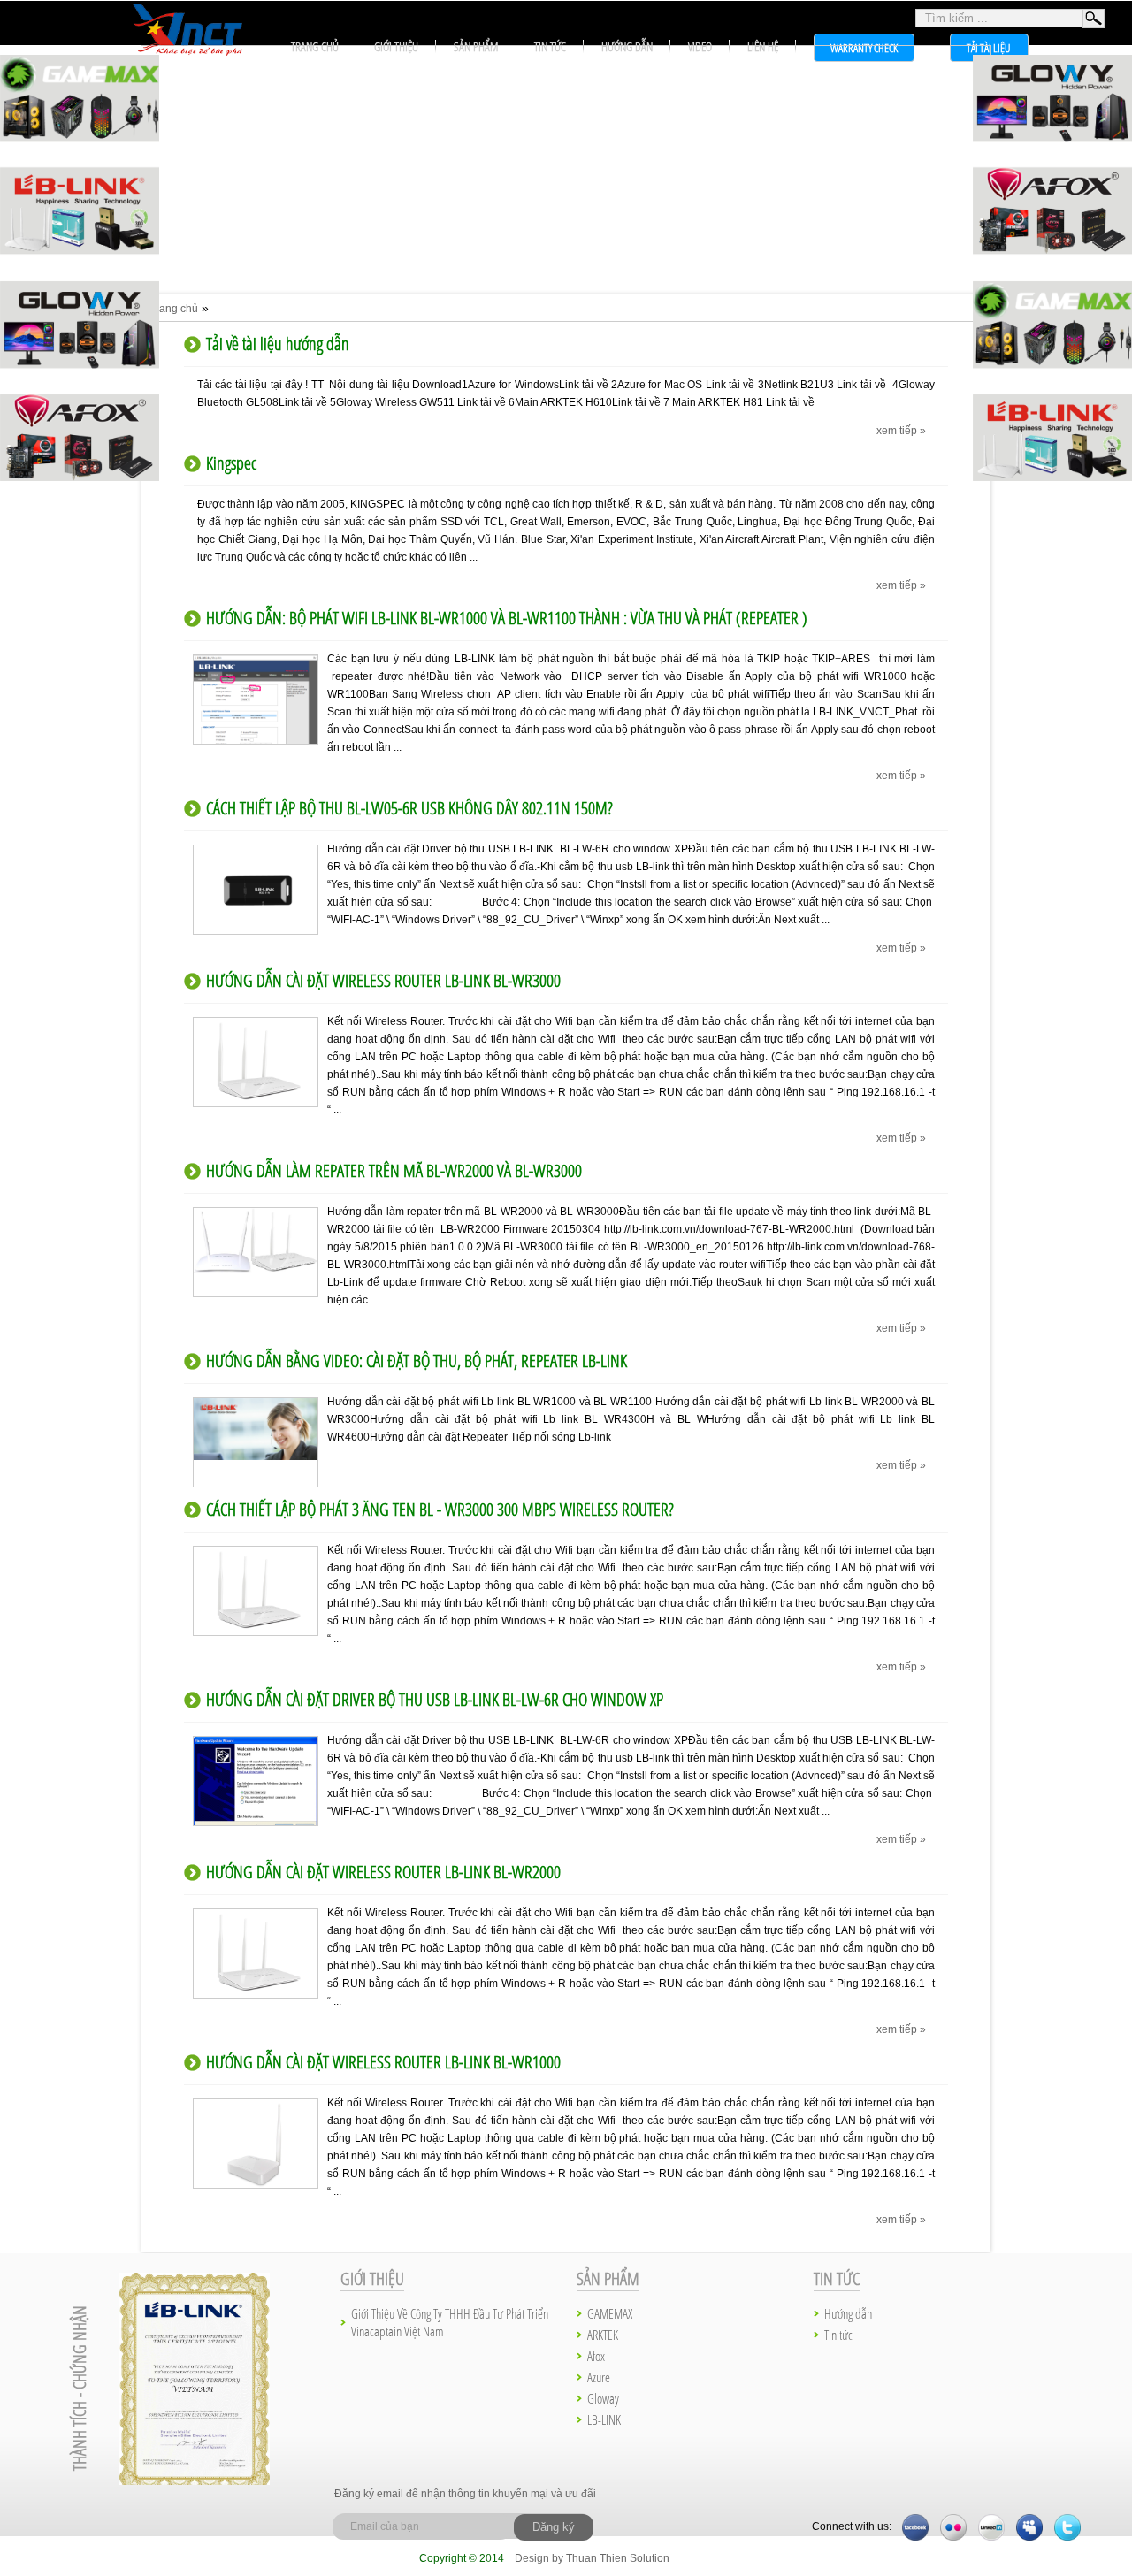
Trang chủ (174, 309)
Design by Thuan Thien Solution (592, 2558)
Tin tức (550, 46)
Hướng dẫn (627, 46)
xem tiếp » (901, 431)
